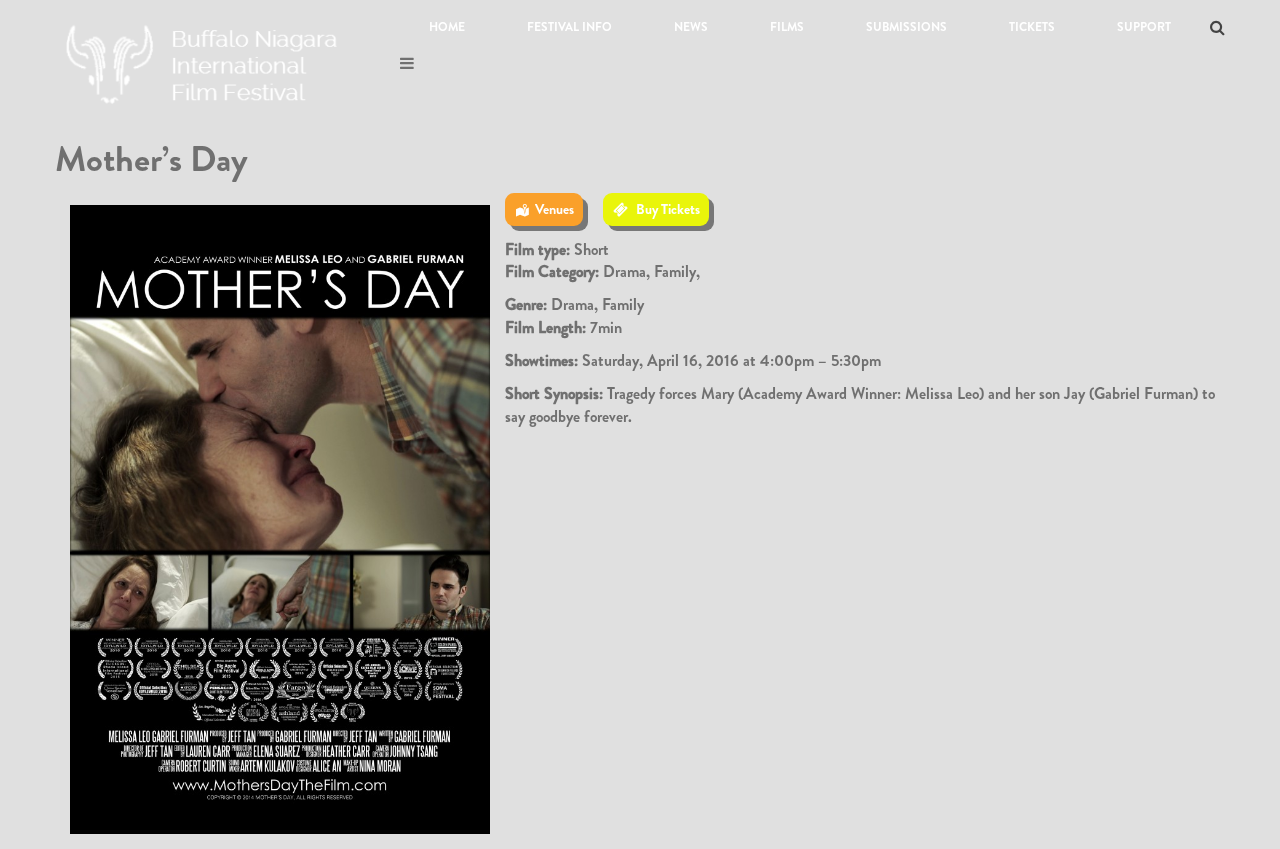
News (691, 27)
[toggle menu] (407, 63)
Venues (554, 209)
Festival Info (569, 27)
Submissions (906, 27)
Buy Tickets (668, 209)
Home (447, 27)
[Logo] (205, 59)
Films (787, 27)
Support (1144, 27)
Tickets (1032, 27)
